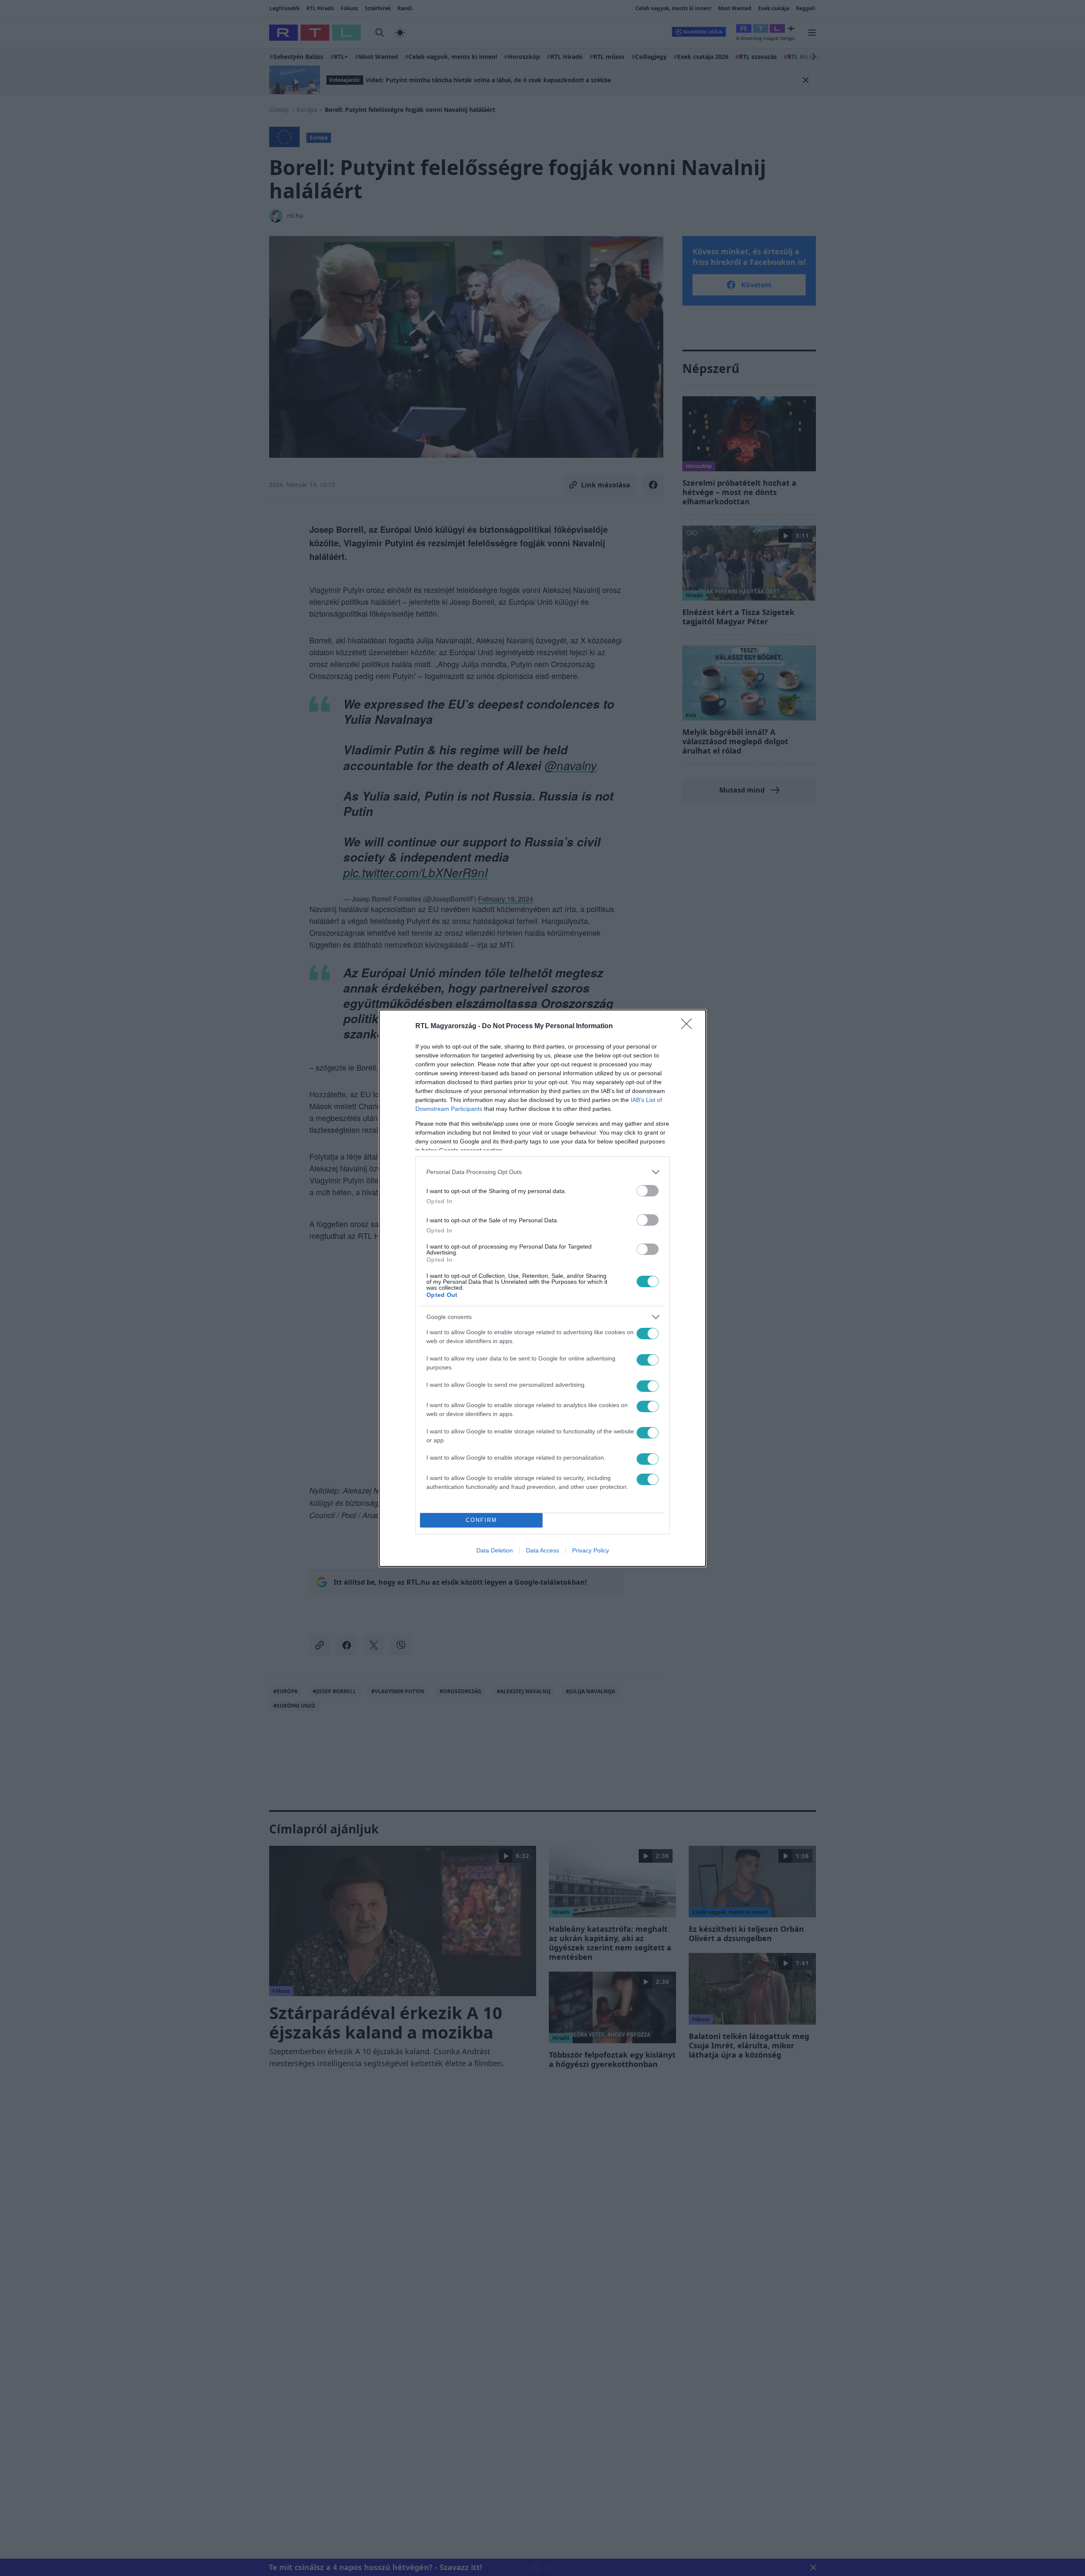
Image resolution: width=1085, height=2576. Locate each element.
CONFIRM (481, 1520)
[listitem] (542, 1172)
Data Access (542, 1550)
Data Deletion (495, 1550)
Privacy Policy (591, 1550)
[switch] (648, 1191)
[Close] (689, 1027)
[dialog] (542, 1288)
